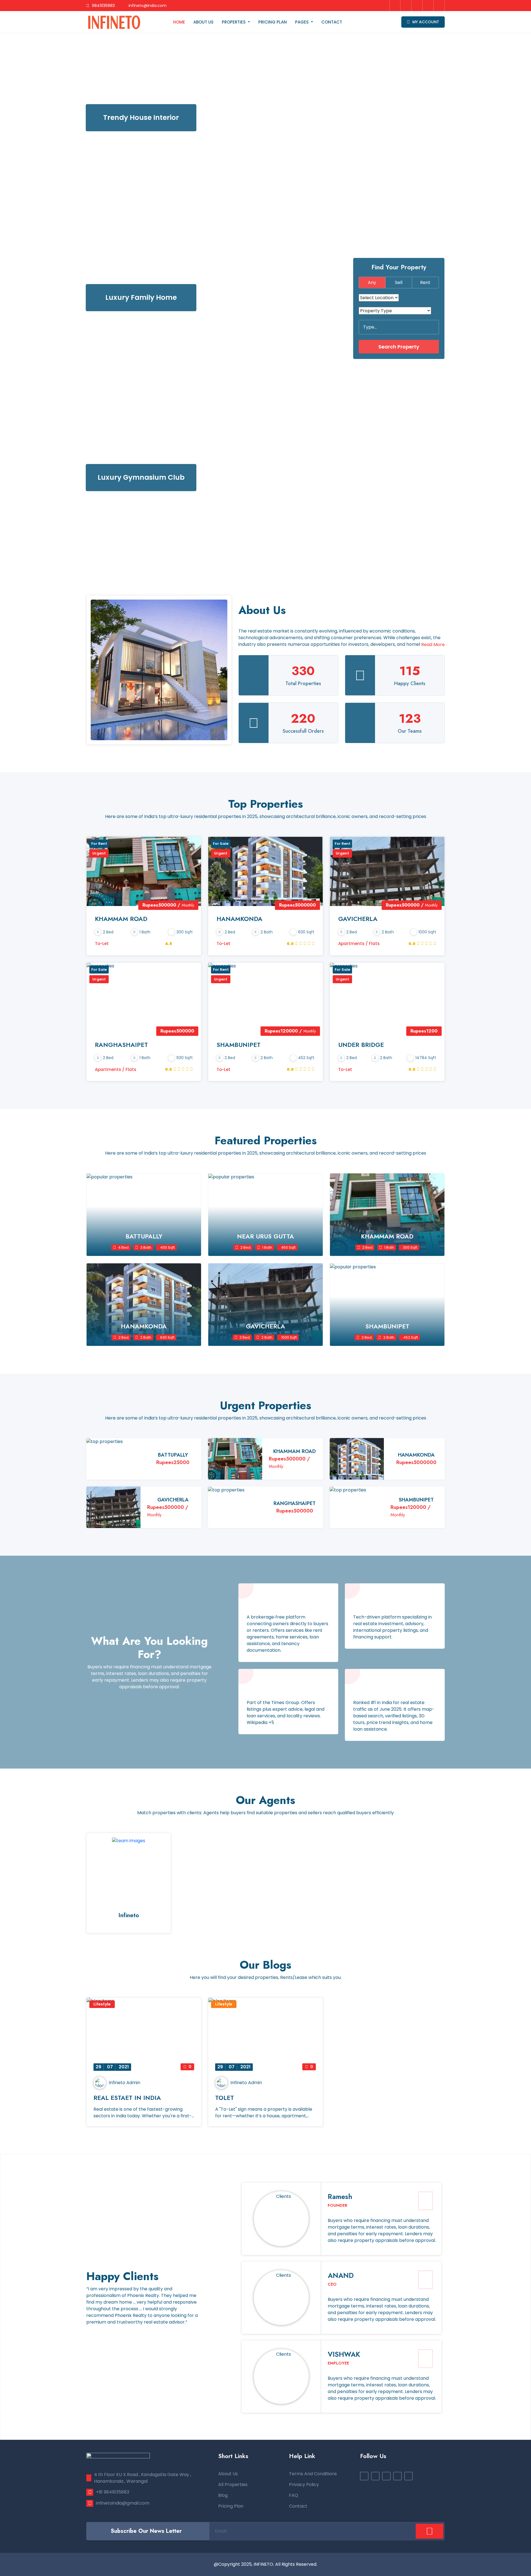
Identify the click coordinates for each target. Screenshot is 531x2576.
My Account (425, 22)
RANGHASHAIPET (121, 1045)
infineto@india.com (147, 6)
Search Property (399, 346)
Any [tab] (372, 282)
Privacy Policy (304, 2485)
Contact (332, 22)
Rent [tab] (425, 282)
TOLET (225, 2098)
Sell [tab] (399, 282)
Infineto (129, 1915)
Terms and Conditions (313, 2474)
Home (179, 22)
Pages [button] (302, 22)
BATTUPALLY (173, 1455)
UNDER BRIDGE (361, 1045)
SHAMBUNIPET (239, 1045)
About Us (203, 22)
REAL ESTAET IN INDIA (127, 2098)
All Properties (233, 2485)
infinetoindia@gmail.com (123, 2503)
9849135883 (103, 6)
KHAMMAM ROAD (121, 919)
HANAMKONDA (240, 919)
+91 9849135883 (113, 2492)
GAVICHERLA (358, 919)
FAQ (294, 2495)
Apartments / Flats (359, 944)
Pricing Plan (273, 22)
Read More (433, 645)
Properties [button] (234, 22)
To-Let (102, 944)
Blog (223, 2495)
